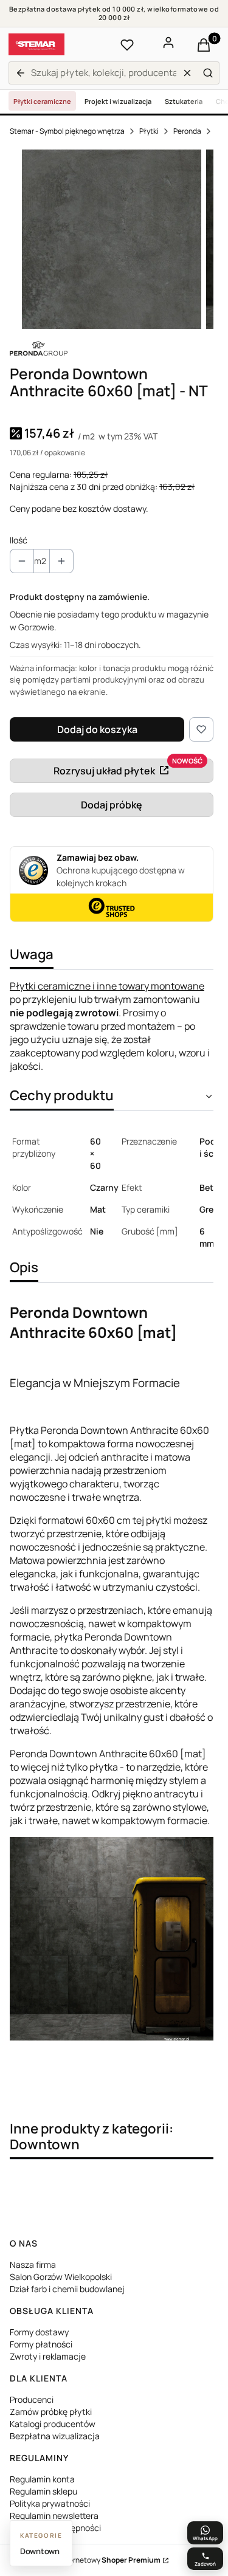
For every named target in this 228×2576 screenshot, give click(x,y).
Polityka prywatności (50, 2503)
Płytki (149, 131)
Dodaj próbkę (112, 805)
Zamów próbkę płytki (51, 2412)
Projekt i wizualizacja (118, 101)
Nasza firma (33, 2264)
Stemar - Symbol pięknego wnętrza (67, 131)
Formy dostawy (39, 2332)
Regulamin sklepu (43, 2491)
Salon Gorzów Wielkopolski (61, 2277)
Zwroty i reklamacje (48, 2356)
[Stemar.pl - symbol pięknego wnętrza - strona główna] (36, 44)
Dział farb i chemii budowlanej (67, 2289)
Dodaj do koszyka (97, 729)
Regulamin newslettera (54, 2516)
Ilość (19, 540)
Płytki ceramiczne (42, 101)
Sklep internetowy (100, 2560)
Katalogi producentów (53, 2424)
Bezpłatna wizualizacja (55, 2436)
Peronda (187, 131)
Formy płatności (41, 2344)
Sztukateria (184, 101)
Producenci (32, 2399)
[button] (208, 73)
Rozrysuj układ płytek (104, 771)
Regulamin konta (42, 2479)
